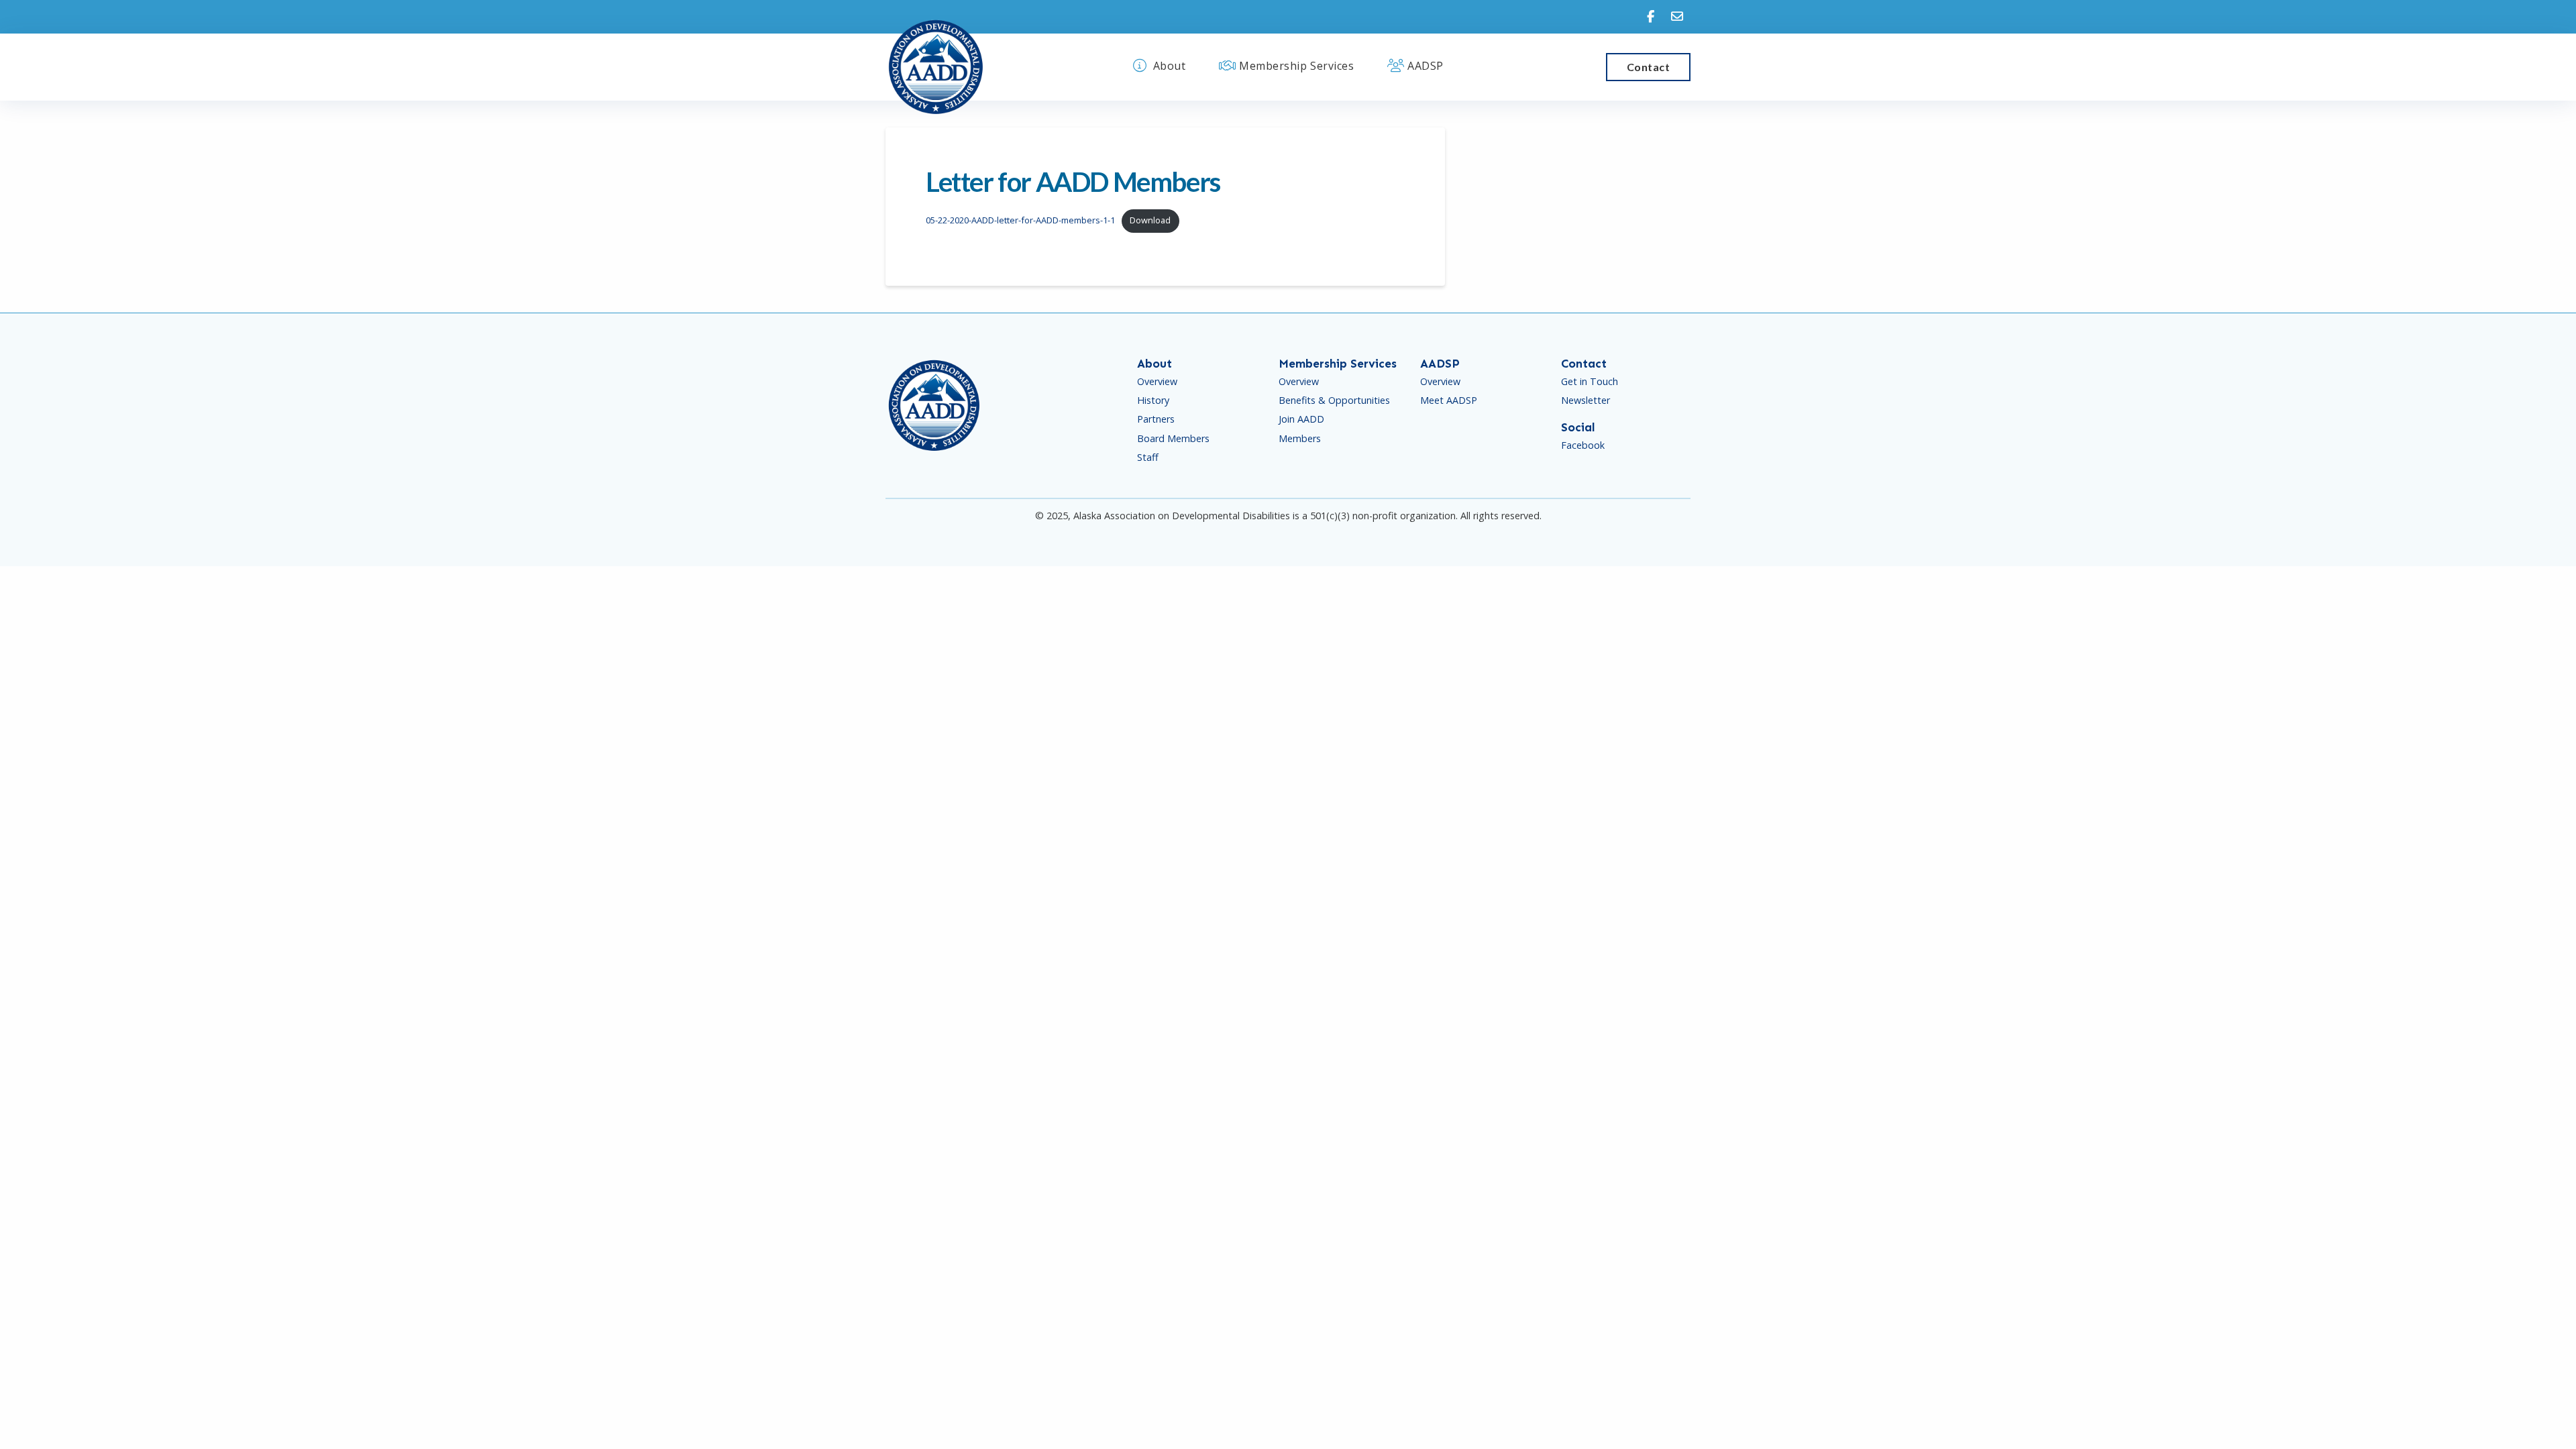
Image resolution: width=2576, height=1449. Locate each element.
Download (1150, 220)
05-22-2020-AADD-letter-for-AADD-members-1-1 (1020, 220)
